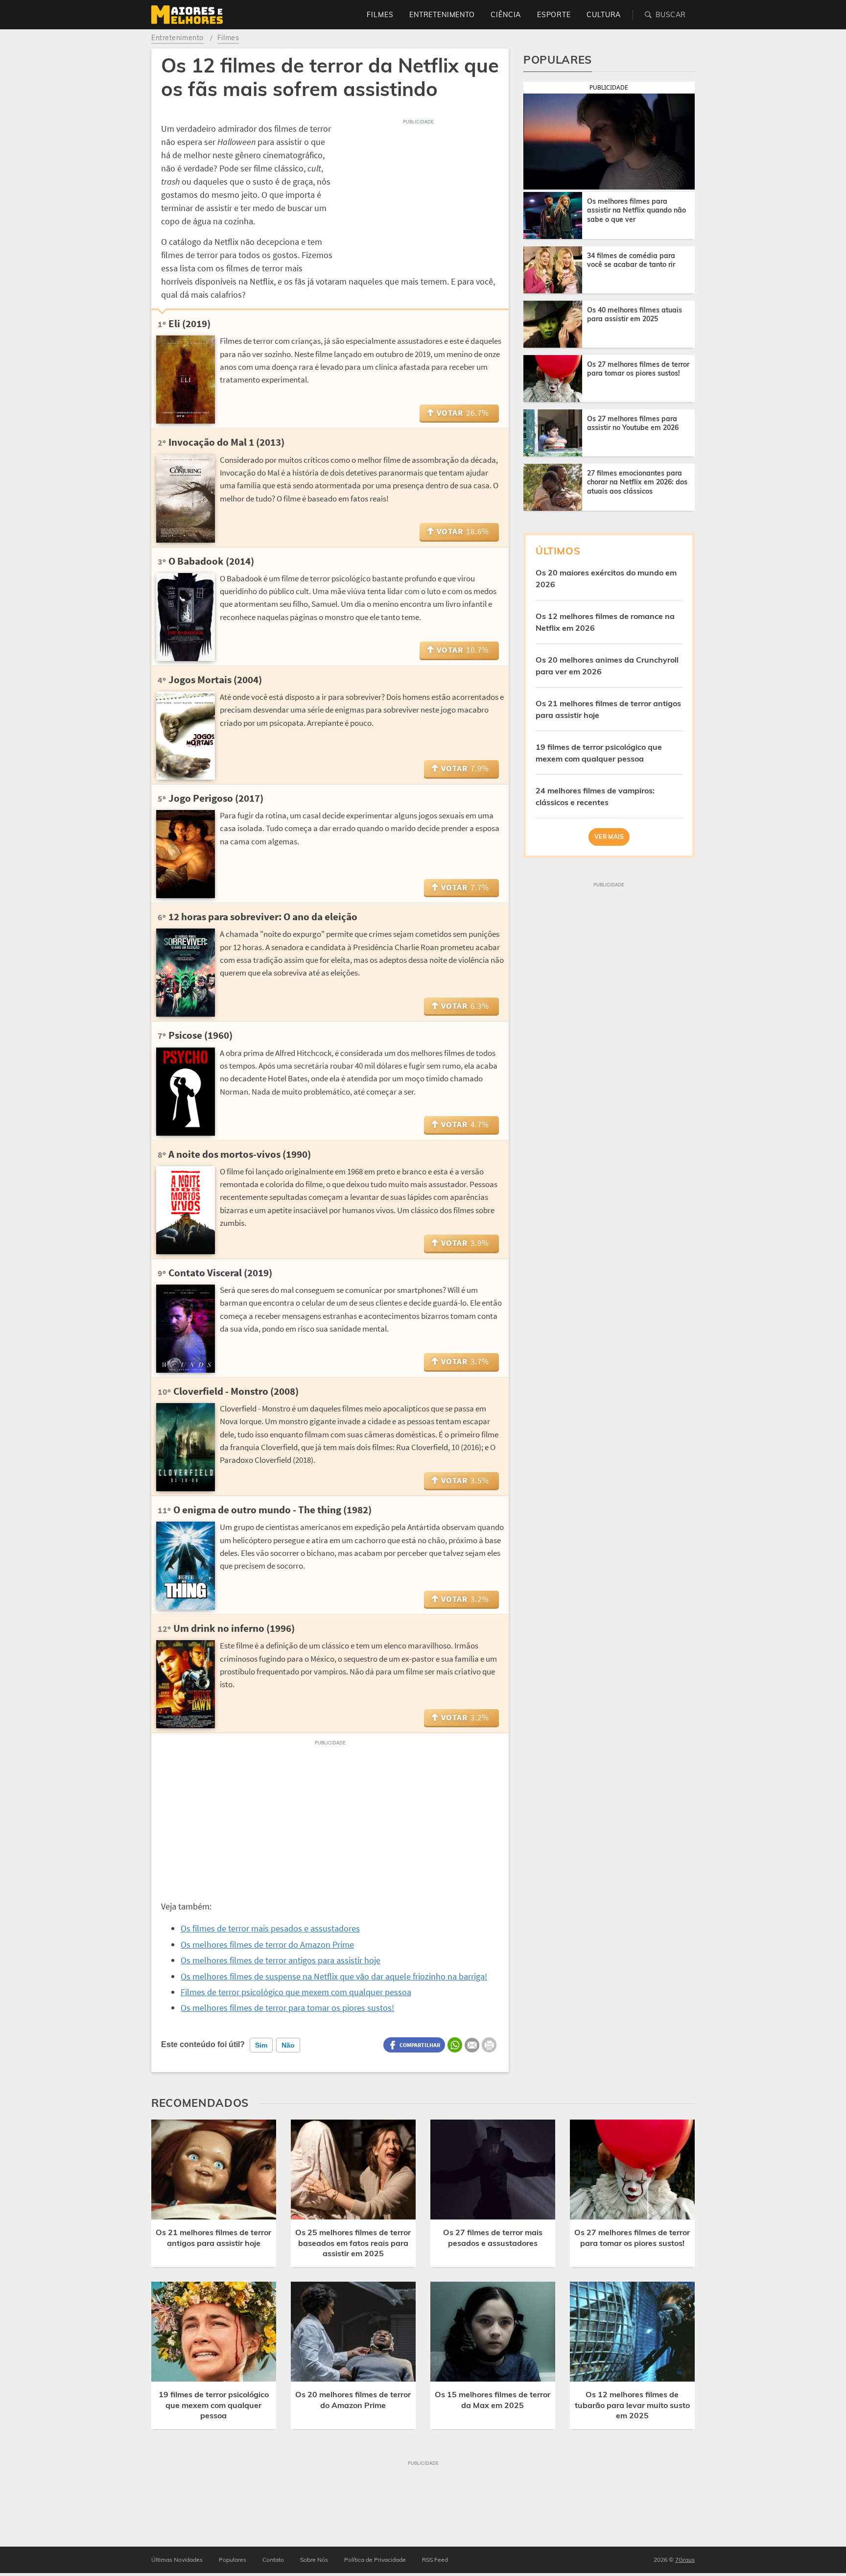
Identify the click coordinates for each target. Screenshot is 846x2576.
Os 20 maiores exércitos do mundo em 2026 (606, 578)
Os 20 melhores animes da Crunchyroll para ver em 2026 (607, 666)
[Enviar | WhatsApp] (455, 2045)
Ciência (506, 15)
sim (261, 2045)
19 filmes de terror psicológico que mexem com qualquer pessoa (599, 753)
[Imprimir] (489, 2045)
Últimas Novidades (177, 2560)
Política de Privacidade (375, 2560)
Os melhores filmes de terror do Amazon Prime (267, 1944)
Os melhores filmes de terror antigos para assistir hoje (281, 1960)
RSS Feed (435, 2560)
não (288, 2045)
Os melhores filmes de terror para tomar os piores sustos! (287, 2008)
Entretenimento (442, 15)
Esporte (554, 15)
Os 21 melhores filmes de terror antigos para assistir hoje (608, 709)
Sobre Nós (314, 2560)
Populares (233, 2560)
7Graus (685, 2560)
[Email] (472, 2045)
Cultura (604, 15)
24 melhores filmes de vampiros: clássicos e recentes (595, 796)
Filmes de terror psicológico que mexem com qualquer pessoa (296, 1992)
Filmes (380, 15)
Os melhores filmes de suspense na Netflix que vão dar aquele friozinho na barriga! (334, 1976)
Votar (463, 413)
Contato (273, 2560)
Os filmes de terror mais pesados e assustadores (270, 1928)
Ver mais (609, 837)
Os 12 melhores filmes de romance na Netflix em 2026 (605, 622)
